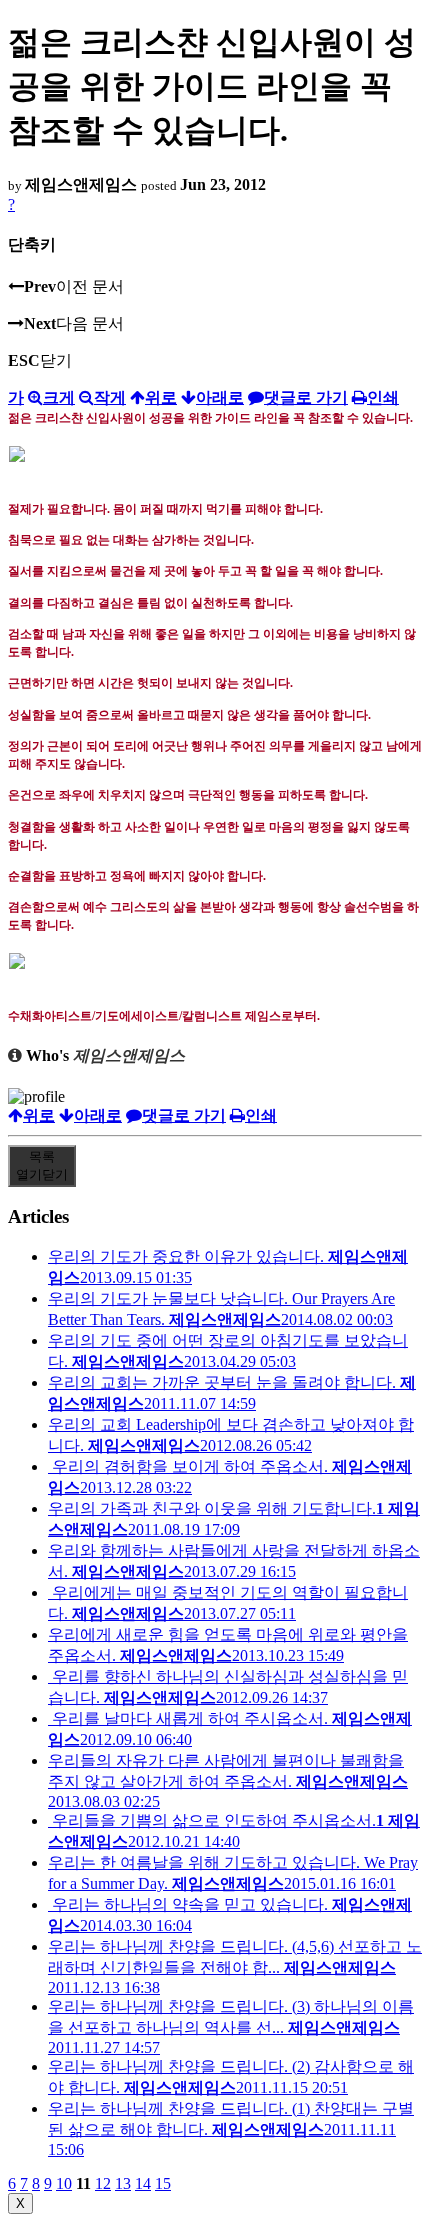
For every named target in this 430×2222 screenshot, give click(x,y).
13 (123, 2183)
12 (103, 2183)
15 (163, 2183)
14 (143, 2183)
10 (64, 2183)
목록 (42, 1165)
